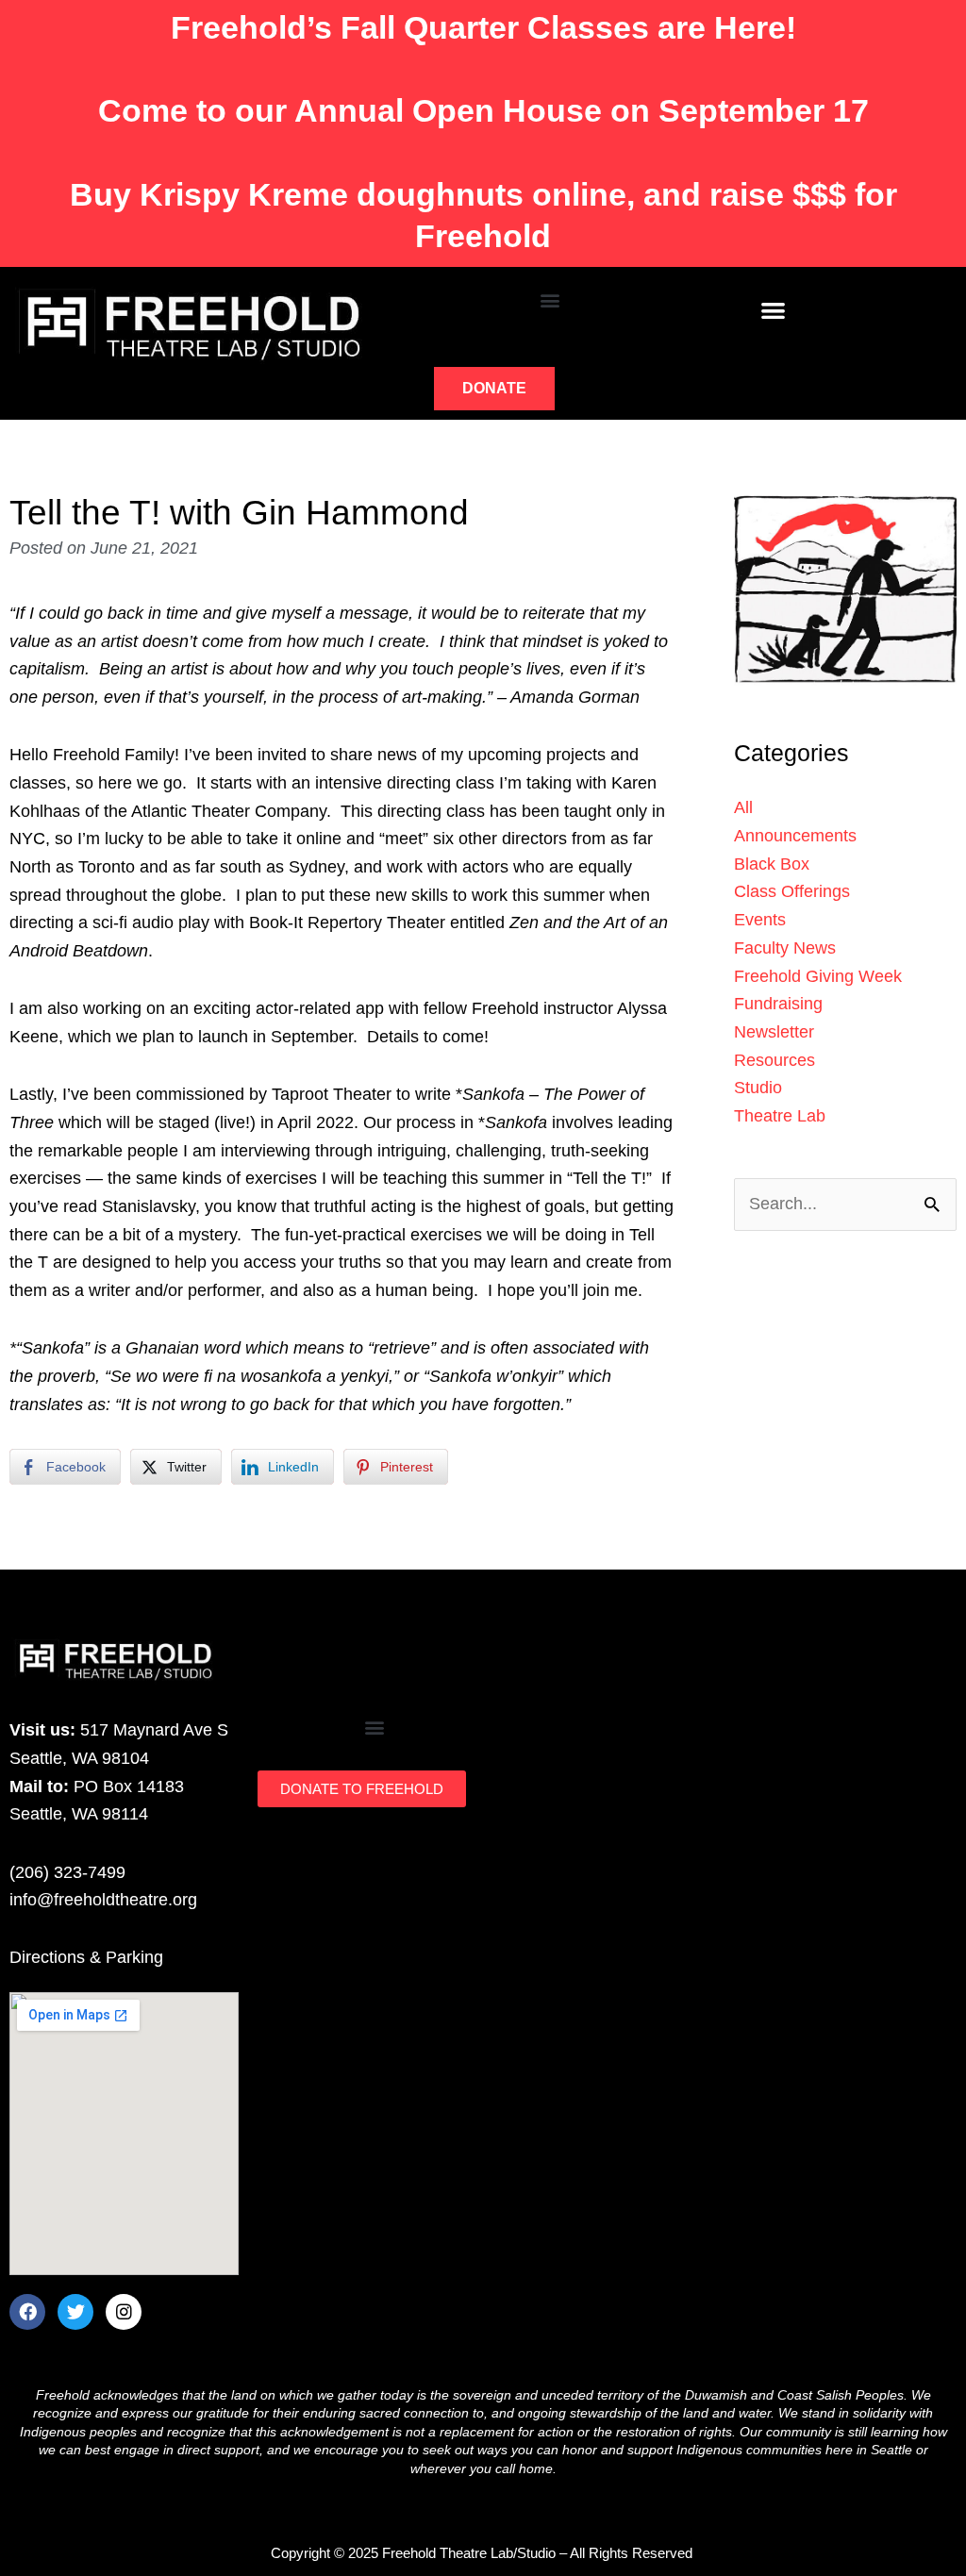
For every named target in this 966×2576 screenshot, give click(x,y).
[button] (550, 299)
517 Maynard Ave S (154, 1730)
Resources (774, 1060)
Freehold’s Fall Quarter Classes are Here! (483, 27)
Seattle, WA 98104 (79, 1758)
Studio (758, 1088)
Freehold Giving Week (818, 976)
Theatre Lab (780, 1116)
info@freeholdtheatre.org (103, 1900)
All (743, 807)
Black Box (772, 864)
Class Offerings (792, 891)
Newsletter (774, 1032)
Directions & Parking (86, 1957)
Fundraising (778, 1004)
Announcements (795, 836)
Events (760, 920)
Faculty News (785, 948)
